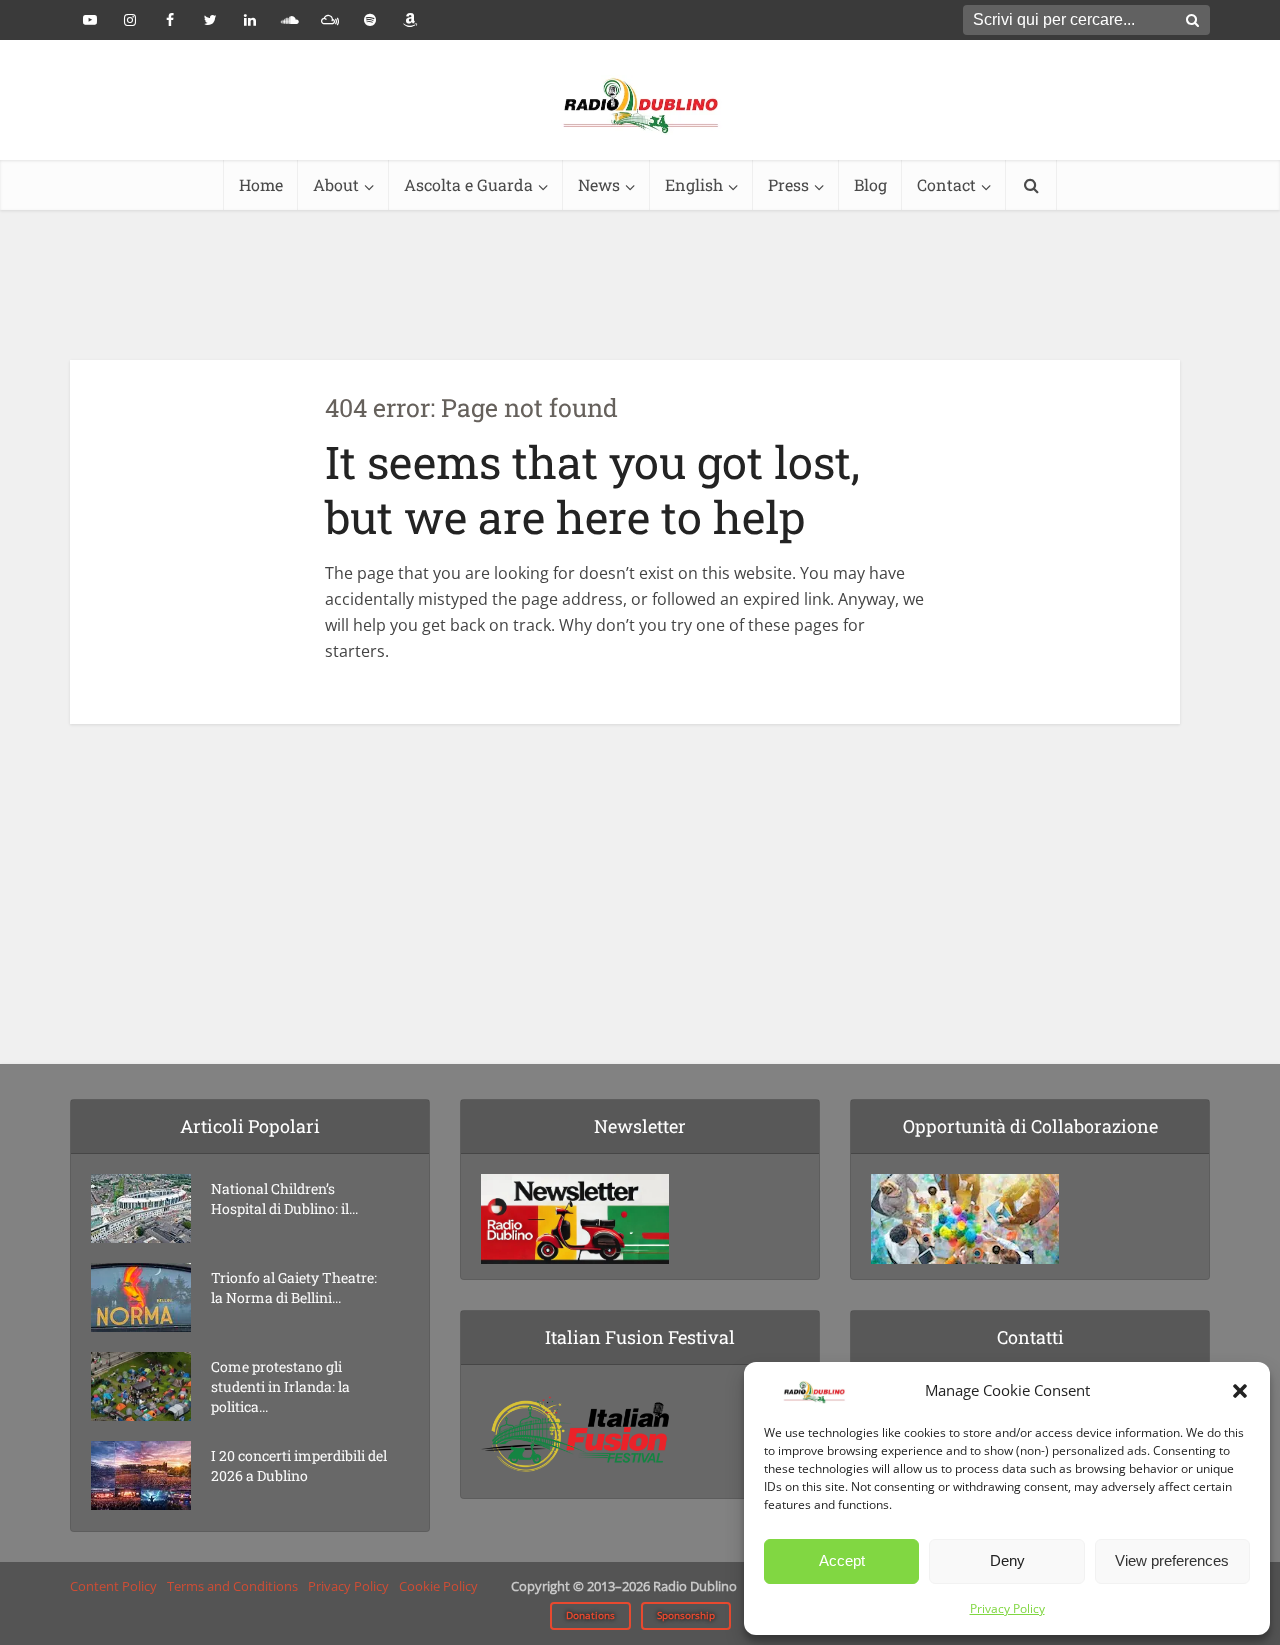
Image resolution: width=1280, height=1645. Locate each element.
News (599, 184)
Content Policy (113, 1586)
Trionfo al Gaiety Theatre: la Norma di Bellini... (294, 1287)
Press (788, 184)
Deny (1007, 1560)
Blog (870, 184)
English (694, 184)
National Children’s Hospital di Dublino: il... (284, 1198)
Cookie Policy (438, 1586)
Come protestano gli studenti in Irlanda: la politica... (280, 1386)
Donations (590, 1615)
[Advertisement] (640, 285)
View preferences (1172, 1560)
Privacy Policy (1007, 1608)
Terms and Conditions (232, 1586)
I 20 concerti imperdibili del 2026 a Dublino (299, 1465)
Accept (842, 1560)
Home (261, 184)
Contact (946, 184)
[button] (1240, 1391)
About (336, 184)
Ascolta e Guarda (468, 184)
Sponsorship (686, 1615)
